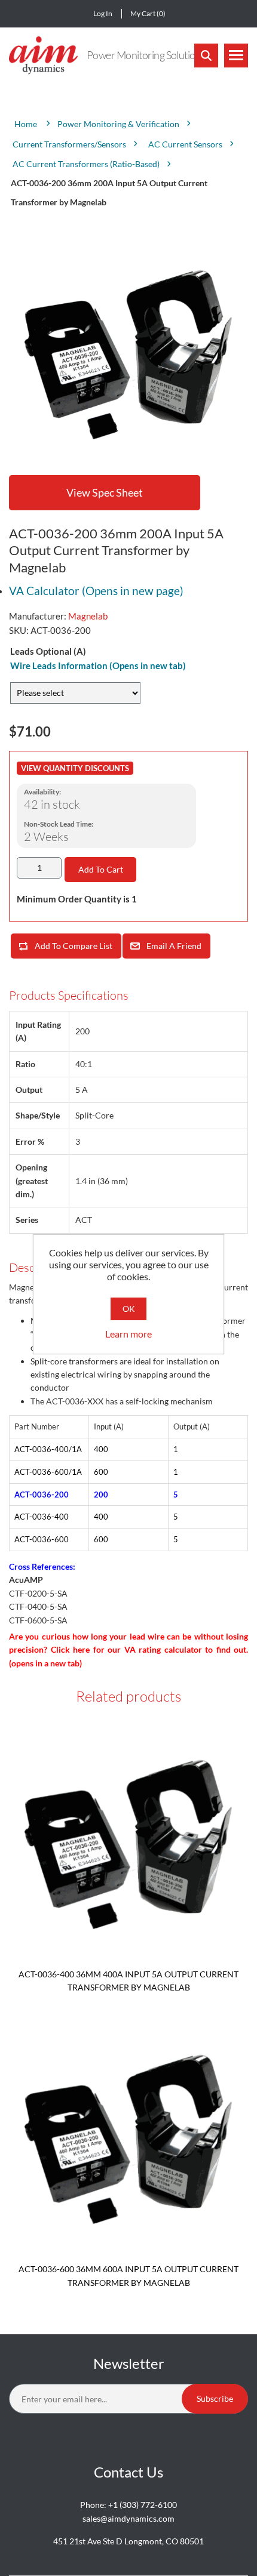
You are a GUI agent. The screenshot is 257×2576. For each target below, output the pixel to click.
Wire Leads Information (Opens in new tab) (98, 665)
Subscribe (215, 2398)
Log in (103, 13)
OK (129, 1309)
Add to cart (101, 869)
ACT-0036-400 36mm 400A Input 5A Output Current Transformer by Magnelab (128, 1981)
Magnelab (88, 616)
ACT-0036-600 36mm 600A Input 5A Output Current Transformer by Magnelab (128, 2275)
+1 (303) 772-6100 (143, 2505)
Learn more (128, 1334)
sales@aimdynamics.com (128, 2518)
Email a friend (174, 946)
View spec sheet (105, 492)
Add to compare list (74, 946)
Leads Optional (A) (48, 651)
